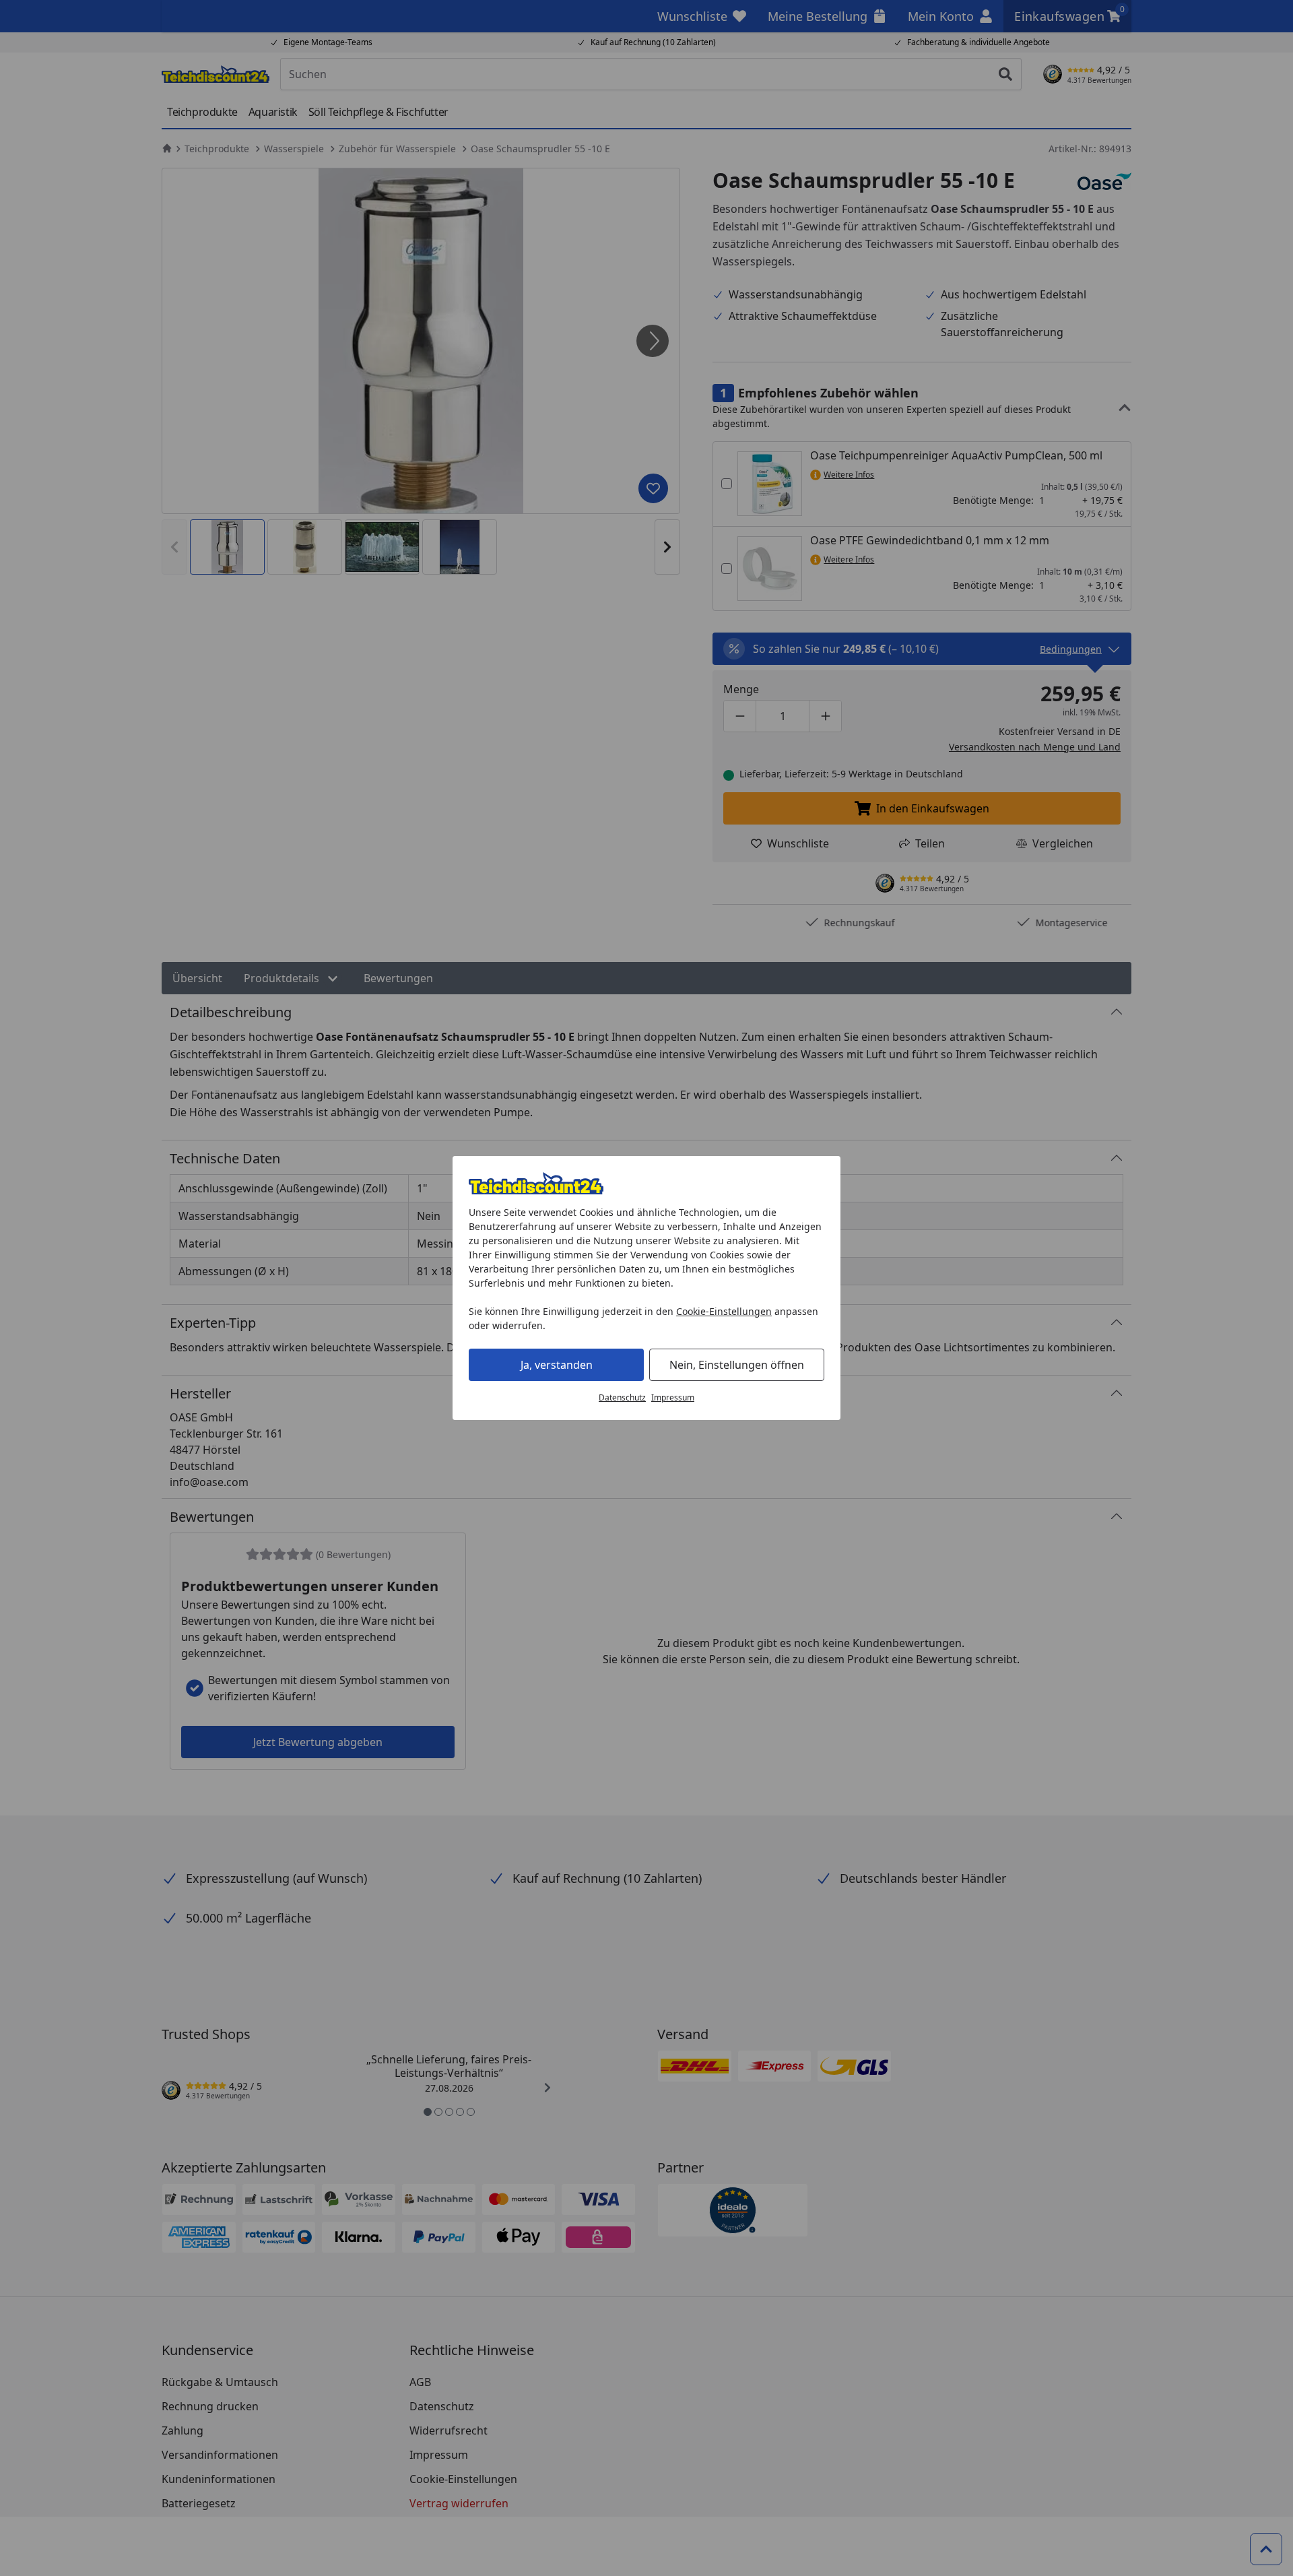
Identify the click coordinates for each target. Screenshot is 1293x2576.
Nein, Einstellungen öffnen (737, 1365)
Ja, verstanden (557, 1365)
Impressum (673, 1397)
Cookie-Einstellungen (724, 1311)
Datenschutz (622, 1397)
